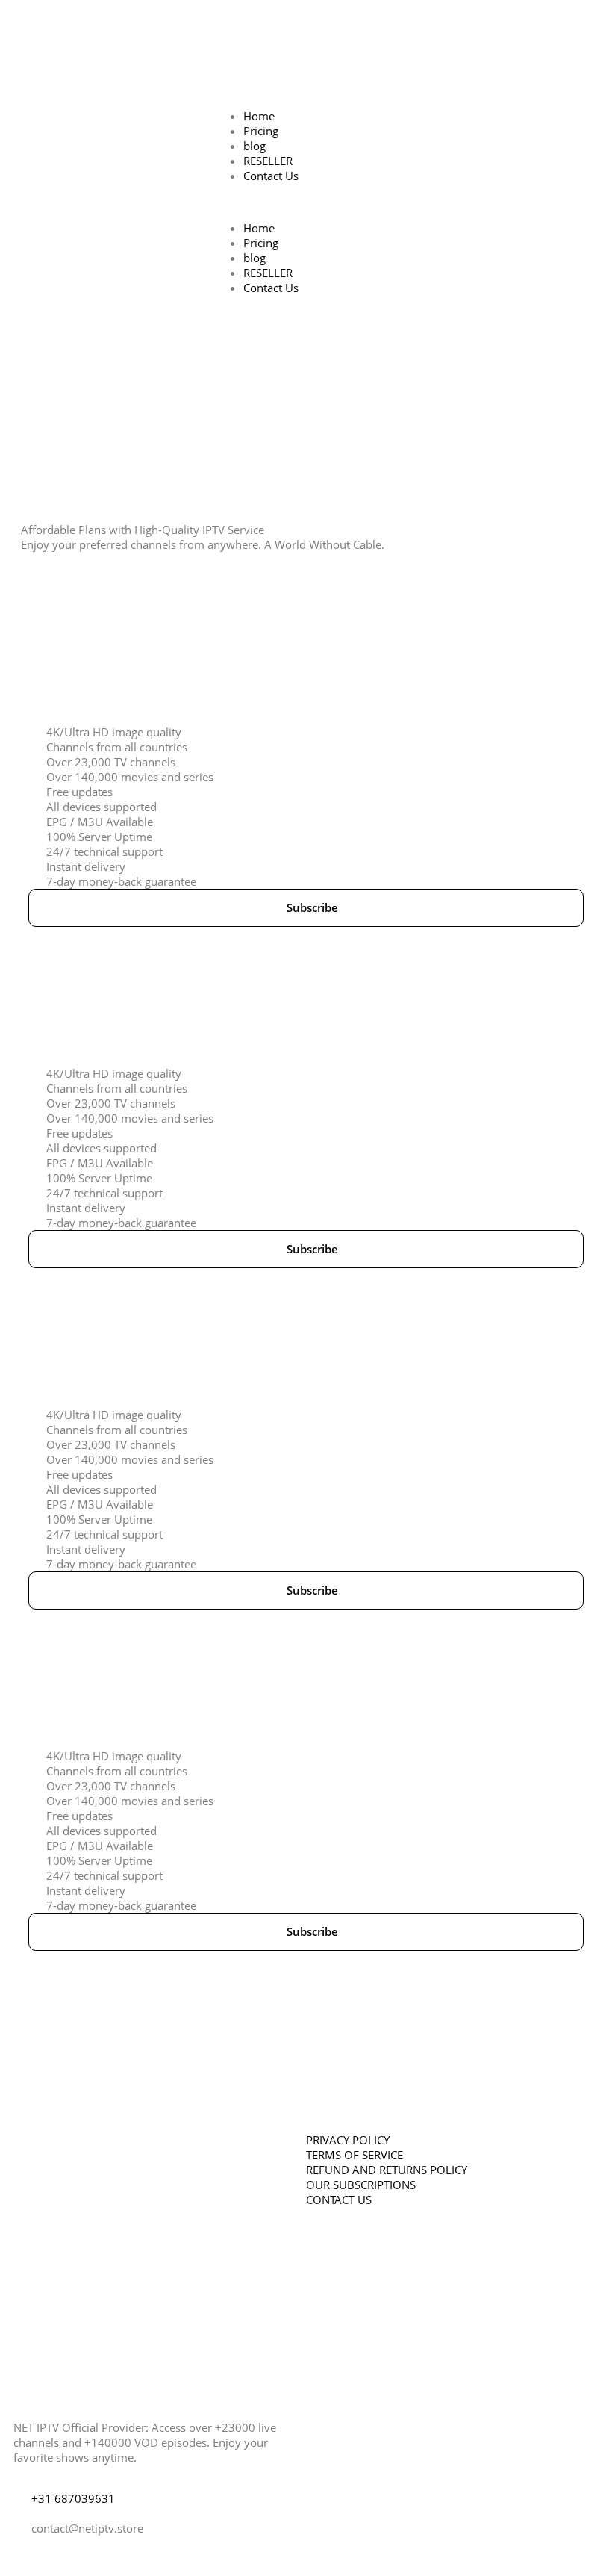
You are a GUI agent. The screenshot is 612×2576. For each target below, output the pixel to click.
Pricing (261, 131)
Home (259, 116)
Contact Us (271, 176)
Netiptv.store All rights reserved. (219, 2549)
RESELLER (268, 161)
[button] (306, 202)
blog (255, 146)
